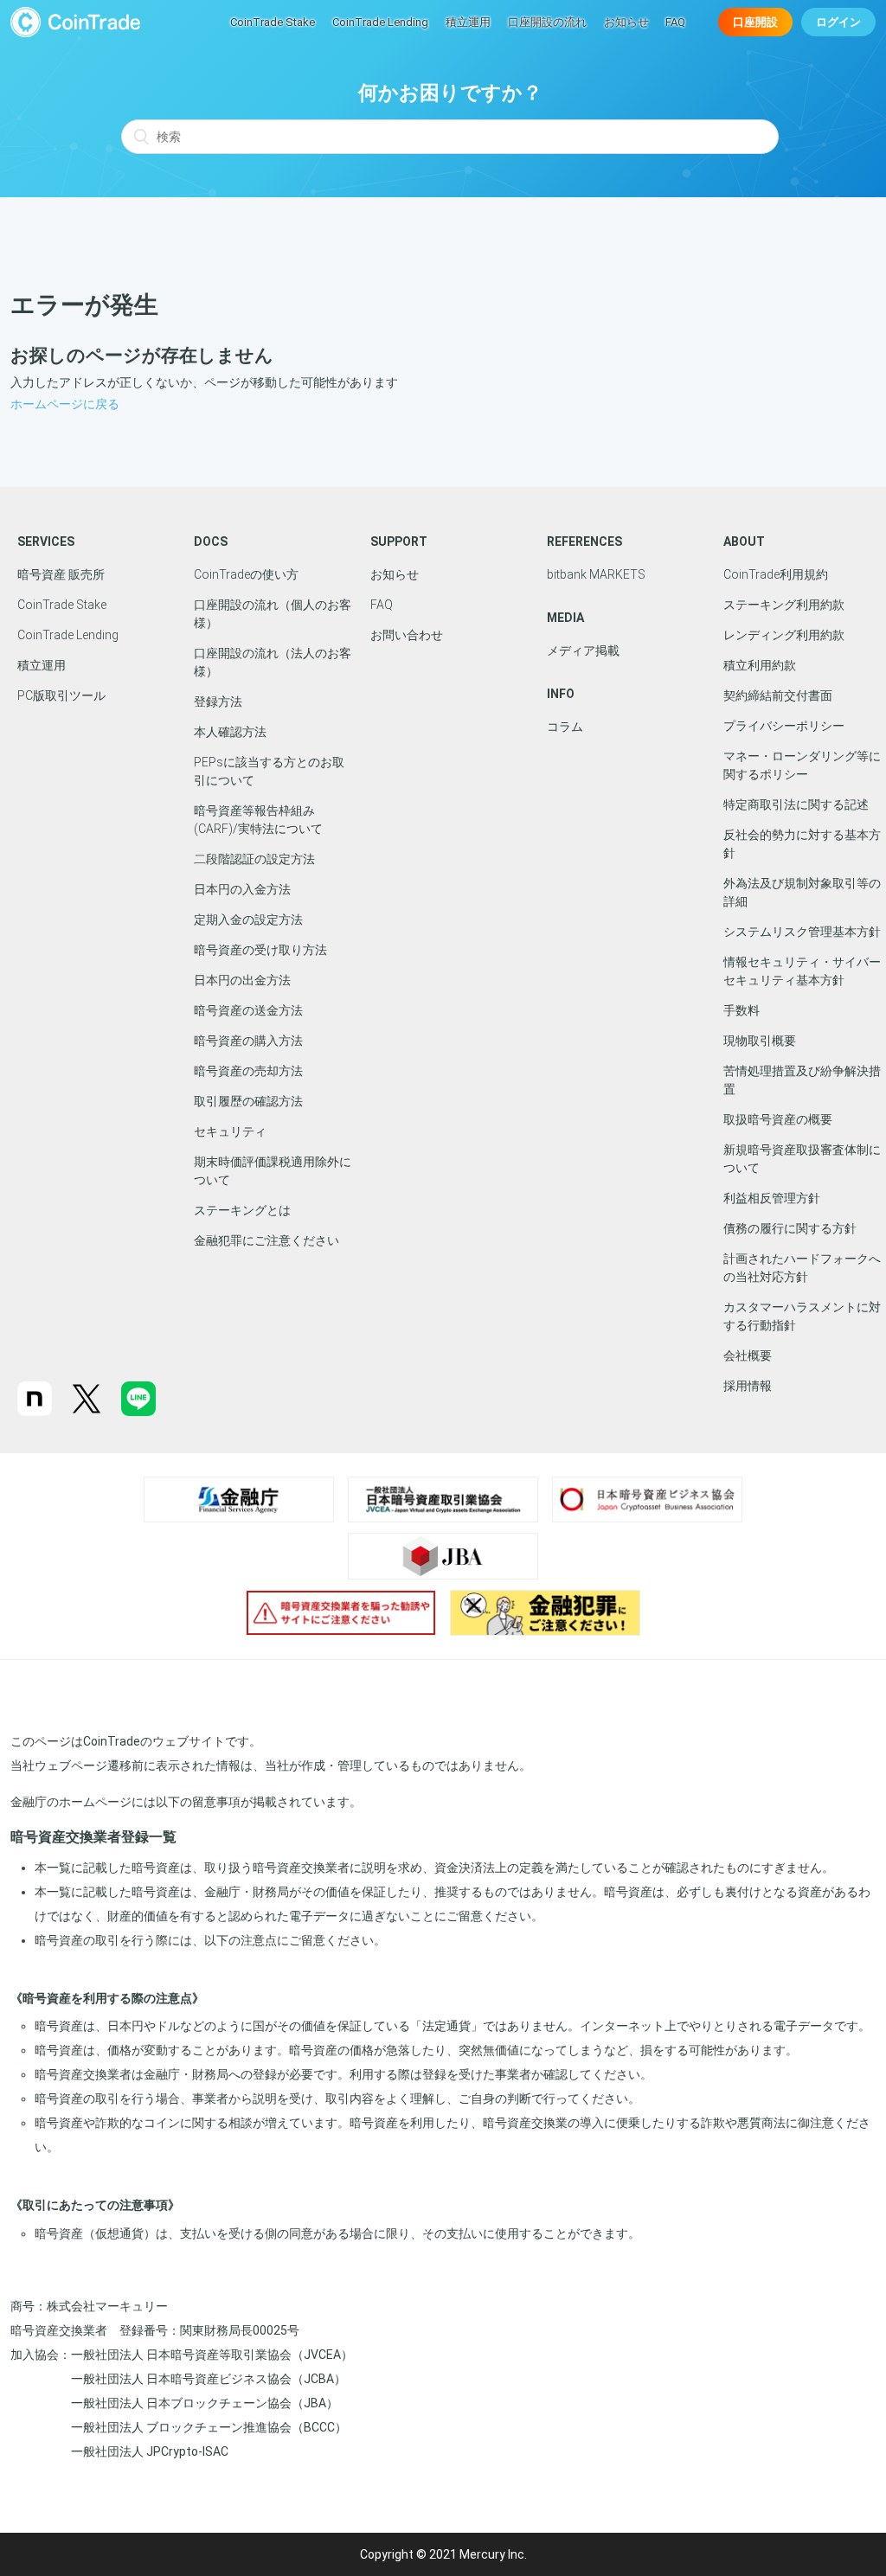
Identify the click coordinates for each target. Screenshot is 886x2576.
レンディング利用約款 (784, 635)
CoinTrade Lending (380, 22)
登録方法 (218, 702)
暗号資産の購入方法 (248, 1041)
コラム (565, 727)
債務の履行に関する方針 (790, 1228)
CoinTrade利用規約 (776, 574)
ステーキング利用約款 (784, 605)
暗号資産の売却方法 (248, 1071)
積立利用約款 (760, 665)
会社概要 (748, 1355)
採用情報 (748, 1386)
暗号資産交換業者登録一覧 (93, 1837)
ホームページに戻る (65, 404)
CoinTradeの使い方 (246, 574)
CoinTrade (75, 22)
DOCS (211, 541)
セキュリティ (230, 1131)
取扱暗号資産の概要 (778, 1119)
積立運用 (468, 22)
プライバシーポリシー (784, 726)
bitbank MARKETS (596, 574)
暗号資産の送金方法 (248, 1010)
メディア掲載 (583, 650)
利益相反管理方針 (772, 1198)
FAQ (675, 22)
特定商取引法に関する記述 (796, 804)
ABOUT (744, 541)
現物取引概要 (760, 1041)
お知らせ (626, 22)
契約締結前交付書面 (778, 695)
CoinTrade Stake (273, 22)
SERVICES (46, 541)
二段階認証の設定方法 (254, 859)
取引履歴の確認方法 (248, 1101)
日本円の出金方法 (242, 980)
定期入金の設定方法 (248, 920)
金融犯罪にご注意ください (266, 1240)
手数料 (742, 1010)
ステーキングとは (242, 1210)
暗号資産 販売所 (61, 574)
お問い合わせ (407, 635)
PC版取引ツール (61, 695)
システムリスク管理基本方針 (802, 932)
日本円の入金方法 (242, 889)
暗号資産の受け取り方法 (260, 950)
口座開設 (755, 22)
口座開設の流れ (547, 22)
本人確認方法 (230, 732)
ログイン (838, 22)
